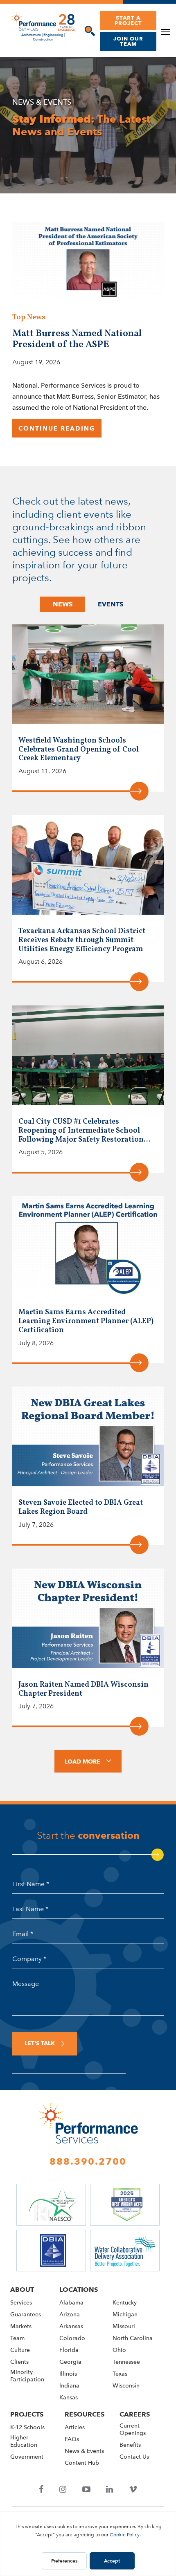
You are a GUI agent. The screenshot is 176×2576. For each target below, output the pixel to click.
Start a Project (128, 20)
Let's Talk (40, 2044)
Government (27, 2457)
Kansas (69, 2398)
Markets (21, 2326)
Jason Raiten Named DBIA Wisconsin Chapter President (83, 1689)
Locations (79, 2290)
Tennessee (126, 2362)
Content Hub (82, 2463)
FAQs (72, 2440)
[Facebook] (41, 2490)
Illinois (68, 2374)
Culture (20, 2350)
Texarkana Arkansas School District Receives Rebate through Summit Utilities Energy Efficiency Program (82, 940)
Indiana (69, 2386)
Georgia (70, 2362)
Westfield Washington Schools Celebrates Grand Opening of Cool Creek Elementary (79, 750)
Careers (135, 2414)
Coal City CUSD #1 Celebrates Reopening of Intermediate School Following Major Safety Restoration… (84, 1131)
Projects (27, 2414)
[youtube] (86, 2490)
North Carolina (133, 2338)
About (22, 2290)
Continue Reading (57, 429)
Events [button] (111, 604)
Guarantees (26, 2315)
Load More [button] (82, 1761)
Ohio (119, 2350)
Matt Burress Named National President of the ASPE (77, 339)
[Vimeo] (133, 2490)
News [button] (63, 604)
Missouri (124, 2326)
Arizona (70, 2315)
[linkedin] (110, 2490)
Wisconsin (126, 2386)
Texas (120, 2374)
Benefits (130, 2445)
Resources (85, 2414)
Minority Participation (27, 2376)
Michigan (125, 2315)
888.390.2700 (88, 2161)
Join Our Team (128, 41)
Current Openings (133, 2430)
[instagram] (63, 2490)
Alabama (71, 2303)
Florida (69, 2350)
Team (17, 2338)
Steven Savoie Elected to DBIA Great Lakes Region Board (81, 1507)
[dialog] (88, 31)
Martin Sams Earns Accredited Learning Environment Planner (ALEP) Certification (86, 1321)
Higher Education (24, 2442)
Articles (75, 2428)
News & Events (84, 2451)
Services (21, 2303)
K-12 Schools (27, 2428)
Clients (19, 2362)
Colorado (72, 2338)
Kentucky (125, 2303)
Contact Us (134, 2457)
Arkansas (71, 2326)
